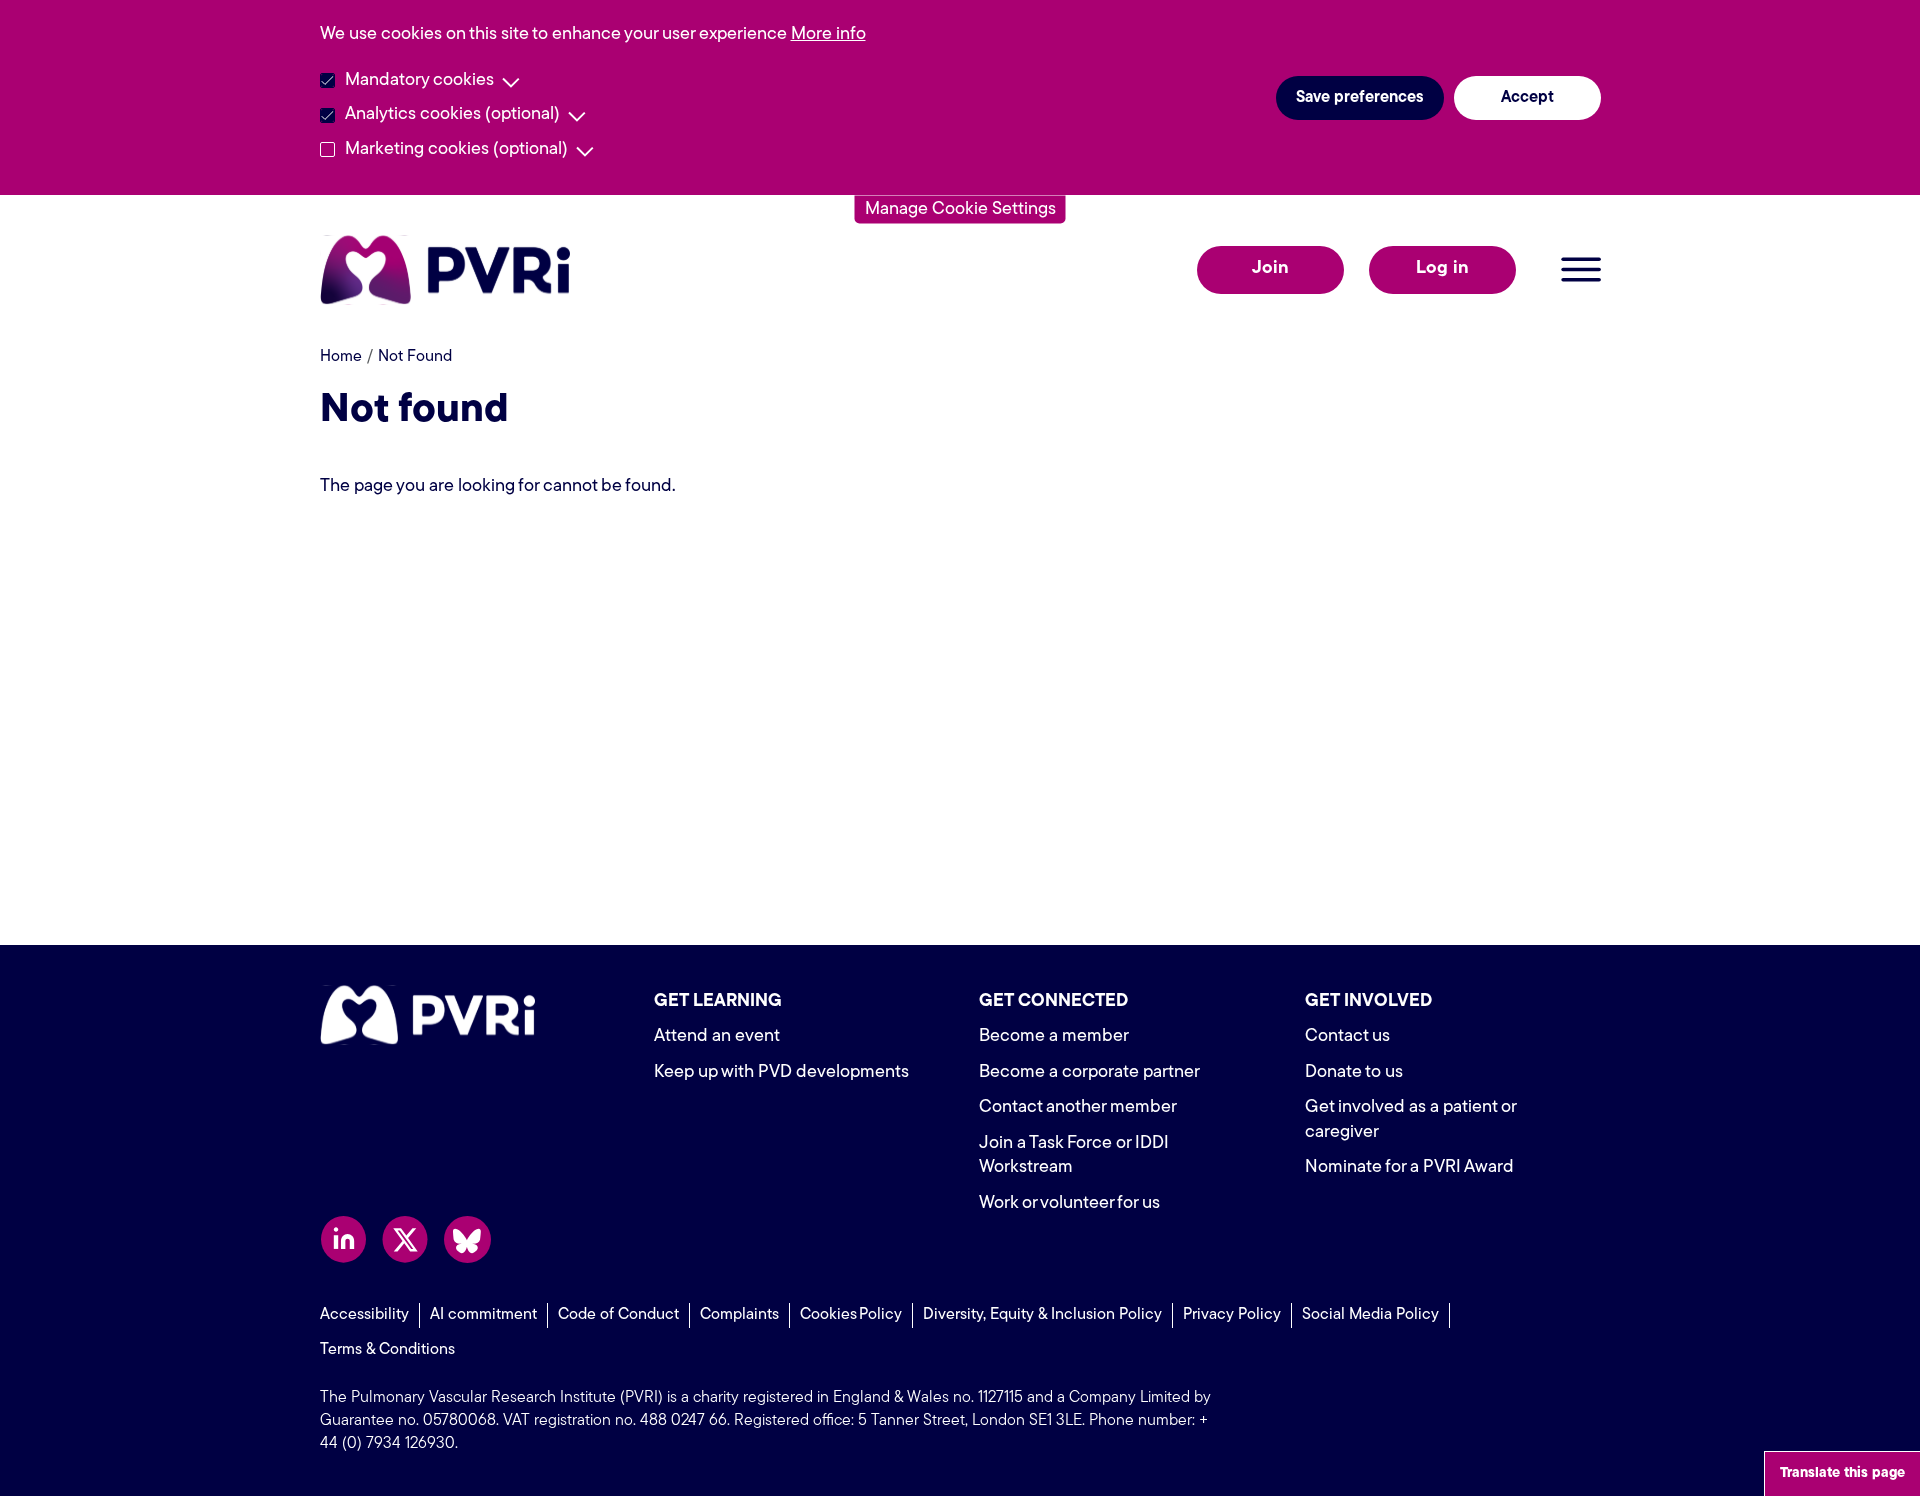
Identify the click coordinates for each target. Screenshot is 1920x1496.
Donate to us (1354, 1073)
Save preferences (1360, 98)
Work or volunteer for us (1069, 1204)
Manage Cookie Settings (960, 209)
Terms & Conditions (387, 1350)
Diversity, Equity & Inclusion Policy (1042, 1315)
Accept (1527, 98)
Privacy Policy (1232, 1315)
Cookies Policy (851, 1315)
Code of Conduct (618, 1315)
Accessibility (364, 1315)
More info (828, 35)
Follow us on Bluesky (467, 1239)
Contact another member (1078, 1108)
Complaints (739, 1315)
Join (1270, 269)
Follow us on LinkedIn (343, 1239)
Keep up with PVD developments (781, 1073)
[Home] (450, 270)
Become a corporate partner (1089, 1073)
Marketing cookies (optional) (456, 150)
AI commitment (483, 1315)
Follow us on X (405, 1239)
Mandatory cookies (419, 81)
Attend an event (717, 1037)
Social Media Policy (1370, 1315)
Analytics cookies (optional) (452, 115)
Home (341, 357)
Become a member (1054, 1037)
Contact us (1347, 1037)
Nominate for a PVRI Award (1409, 1168)
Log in (1442, 269)
